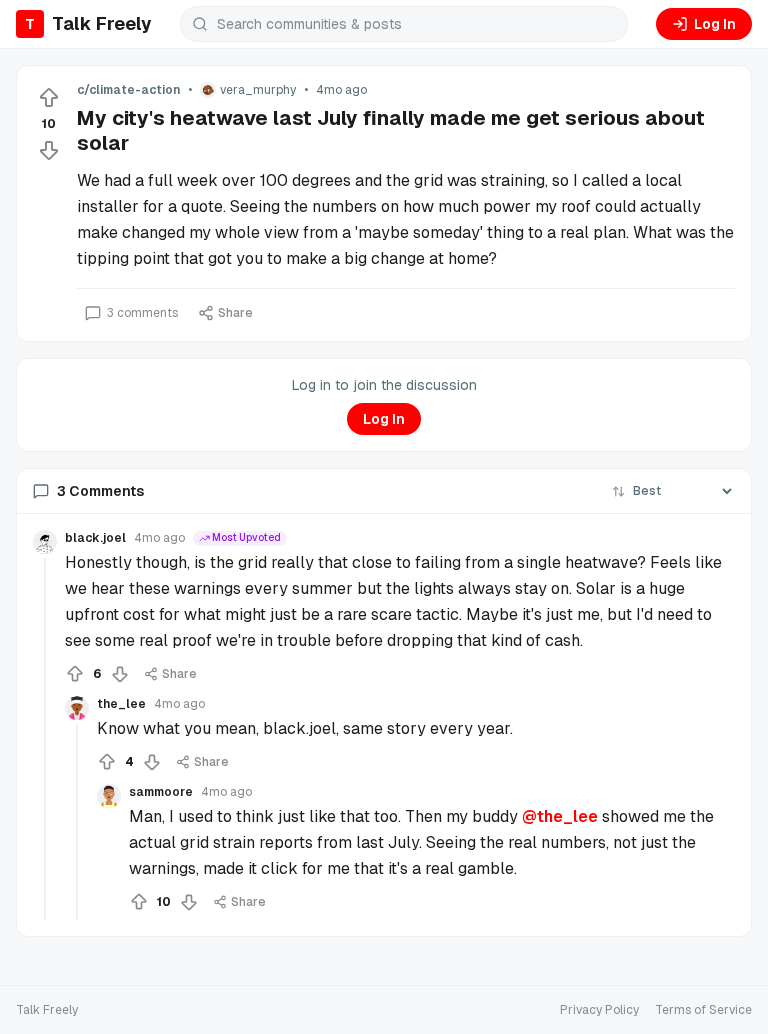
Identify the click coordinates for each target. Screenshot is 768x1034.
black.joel (95, 538)
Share (235, 313)
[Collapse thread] (45, 739)
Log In (715, 24)
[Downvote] (49, 150)
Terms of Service (703, 1010)
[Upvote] (49, 98)
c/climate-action (128, 90)
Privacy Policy (599, 1010)
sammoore (161, 792)
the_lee (121, 704)
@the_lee (560, 816)
